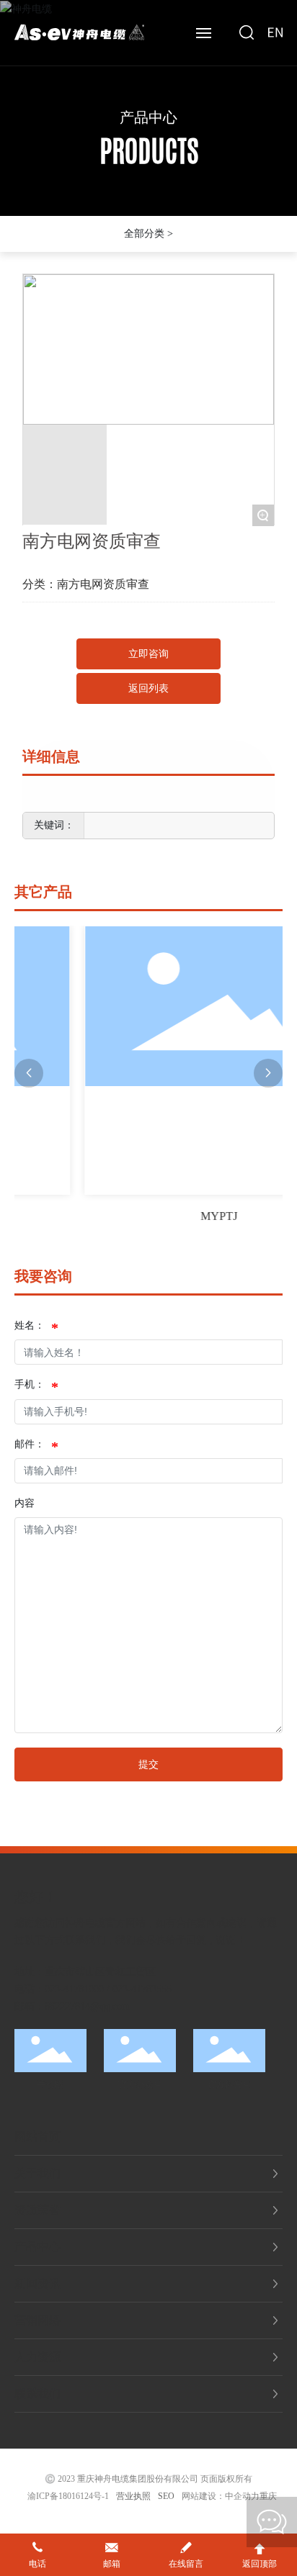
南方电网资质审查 (103, 584)
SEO (166, 2496)
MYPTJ (189, 1216)
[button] (29, 1073)
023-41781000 (74, 1989)
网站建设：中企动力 (221, 2496)
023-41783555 (142, 1989)
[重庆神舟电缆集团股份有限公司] (79, 31)
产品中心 (148, 117)
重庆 (268, 2496)
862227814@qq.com (87, 2006)
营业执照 (133, 2496)
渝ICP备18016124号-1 (68, 2496)
